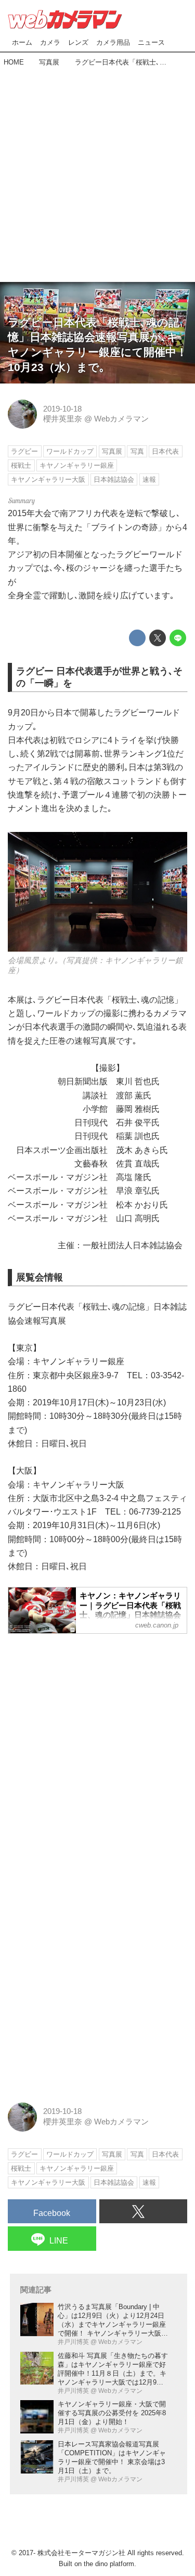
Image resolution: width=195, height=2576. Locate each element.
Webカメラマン (121, 419)
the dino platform (109, 2564)
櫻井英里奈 (63, 419)
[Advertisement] (97, 171)
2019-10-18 (62, 409)
